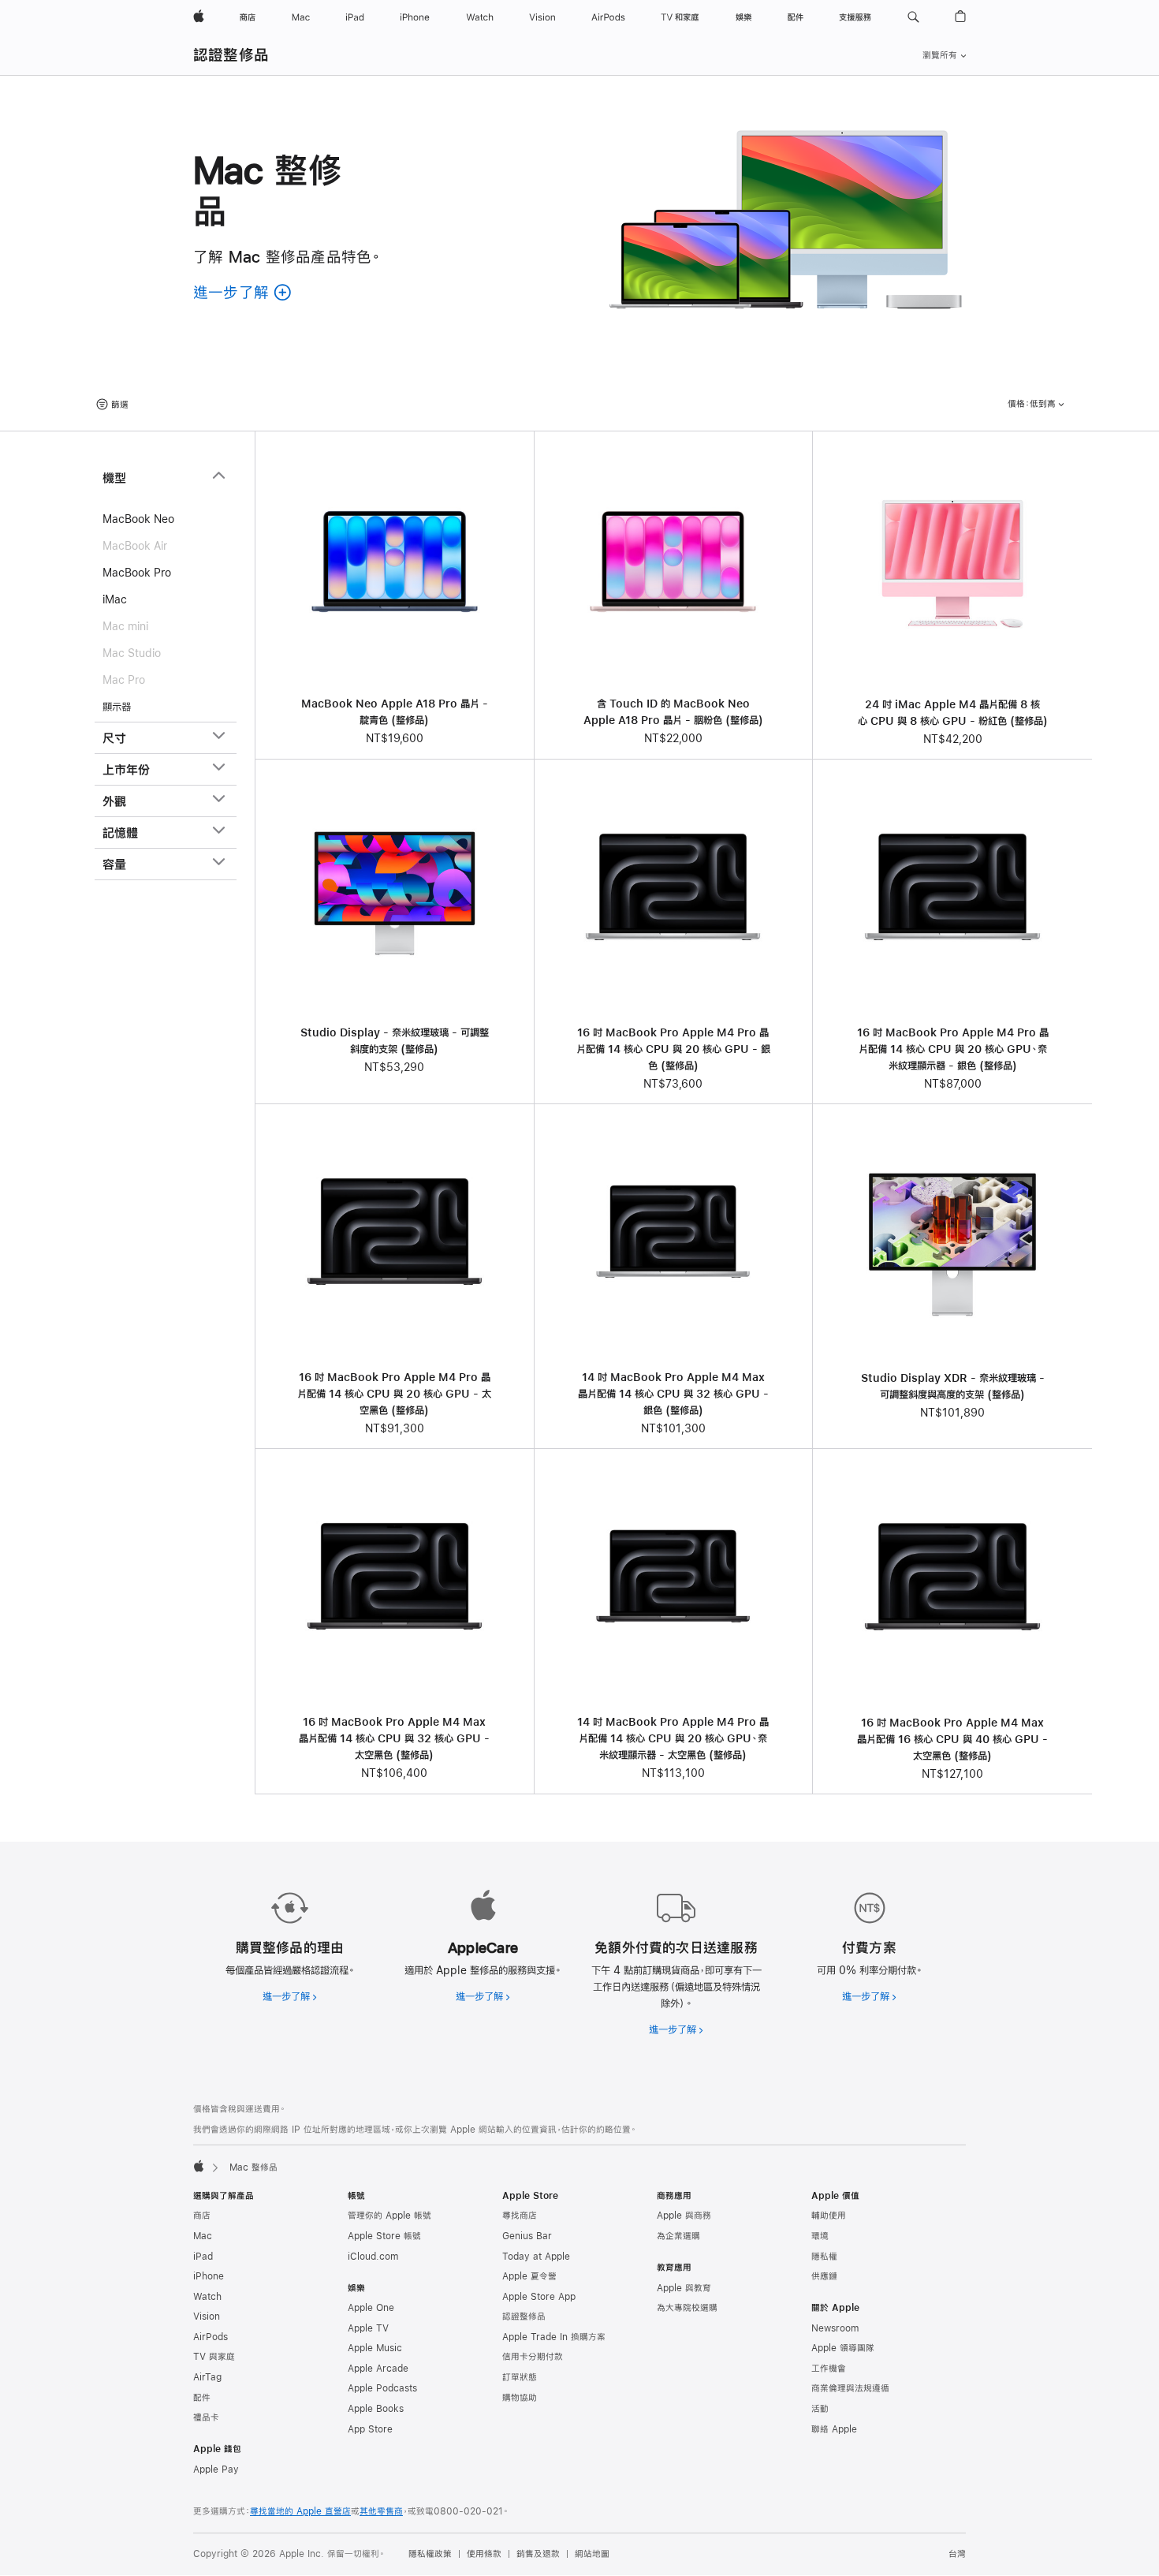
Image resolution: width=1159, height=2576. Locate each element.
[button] (913, 17)
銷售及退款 (538, 2554)
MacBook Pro (137, 573)
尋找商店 (520, 2216)
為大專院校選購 (687, 2308)
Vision (207, 2317)
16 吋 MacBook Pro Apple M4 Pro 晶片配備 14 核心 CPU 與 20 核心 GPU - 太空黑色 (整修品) (394, 1394)
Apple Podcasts (382, 2388)
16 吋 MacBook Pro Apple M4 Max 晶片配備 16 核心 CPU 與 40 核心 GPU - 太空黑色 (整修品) (952, 1739)
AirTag (207, 2377)
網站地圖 (592, 2554)
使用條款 (484, 2554)
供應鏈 (824, 2276)
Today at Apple (536, 2257)
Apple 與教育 (684, 2288)
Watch (207, 2297)
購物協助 (520, 2398)
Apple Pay (216, 2470)
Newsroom (835, 2328)
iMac (115, 599)
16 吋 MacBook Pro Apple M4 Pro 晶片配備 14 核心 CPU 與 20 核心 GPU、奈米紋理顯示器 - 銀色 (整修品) (953, 1049)
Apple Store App (539, 2297)
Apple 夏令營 (529, 2276)
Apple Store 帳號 (384, 2236)
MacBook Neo (138, 519)
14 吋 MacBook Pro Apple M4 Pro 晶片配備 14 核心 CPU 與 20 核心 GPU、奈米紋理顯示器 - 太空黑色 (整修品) (673, 1738)
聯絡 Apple (834, 2429)
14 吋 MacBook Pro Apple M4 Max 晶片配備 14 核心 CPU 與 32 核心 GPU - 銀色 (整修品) (673, 1394)
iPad (203, 2257)
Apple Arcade (378, 2369)
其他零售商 (381, 2511)
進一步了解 (290, 1996)
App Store (370, 2429)
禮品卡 (206, 2417)
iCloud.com (373, 2257)
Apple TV (368, 2328)
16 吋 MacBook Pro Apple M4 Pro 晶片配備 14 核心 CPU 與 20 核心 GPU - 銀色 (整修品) (673, 1049)
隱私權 (824, 2257)
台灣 (957, 2554)
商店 (202, 2216)
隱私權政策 (430, 2554)
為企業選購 (678, 2236)
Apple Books (376, 2409)
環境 (820, 2236)
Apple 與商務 (684, 2216)
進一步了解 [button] (243, 292)
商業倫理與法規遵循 (850, 2388)
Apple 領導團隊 (843, 2348)
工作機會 (829, 2369)
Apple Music (375, 2348)
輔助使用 (829, 2216)
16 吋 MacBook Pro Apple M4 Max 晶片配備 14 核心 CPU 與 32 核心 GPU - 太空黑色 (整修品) (394, 1738)
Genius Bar (527, 2236)
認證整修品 (231, 55)
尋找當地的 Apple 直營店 (300, 2511)
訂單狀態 (520, 2377)
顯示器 (117, 707)
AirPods (211, 2337)
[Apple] (199, 2166)
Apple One (371, 2308)
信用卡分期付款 (533, 2357)
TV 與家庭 (214, 2357)
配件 (202, 2398)
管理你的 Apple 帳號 (389, 2216)
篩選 (120, 405)
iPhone (209, 2276)
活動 (820, 2409)
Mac (203, 2236)
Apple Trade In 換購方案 (554, 2337)
